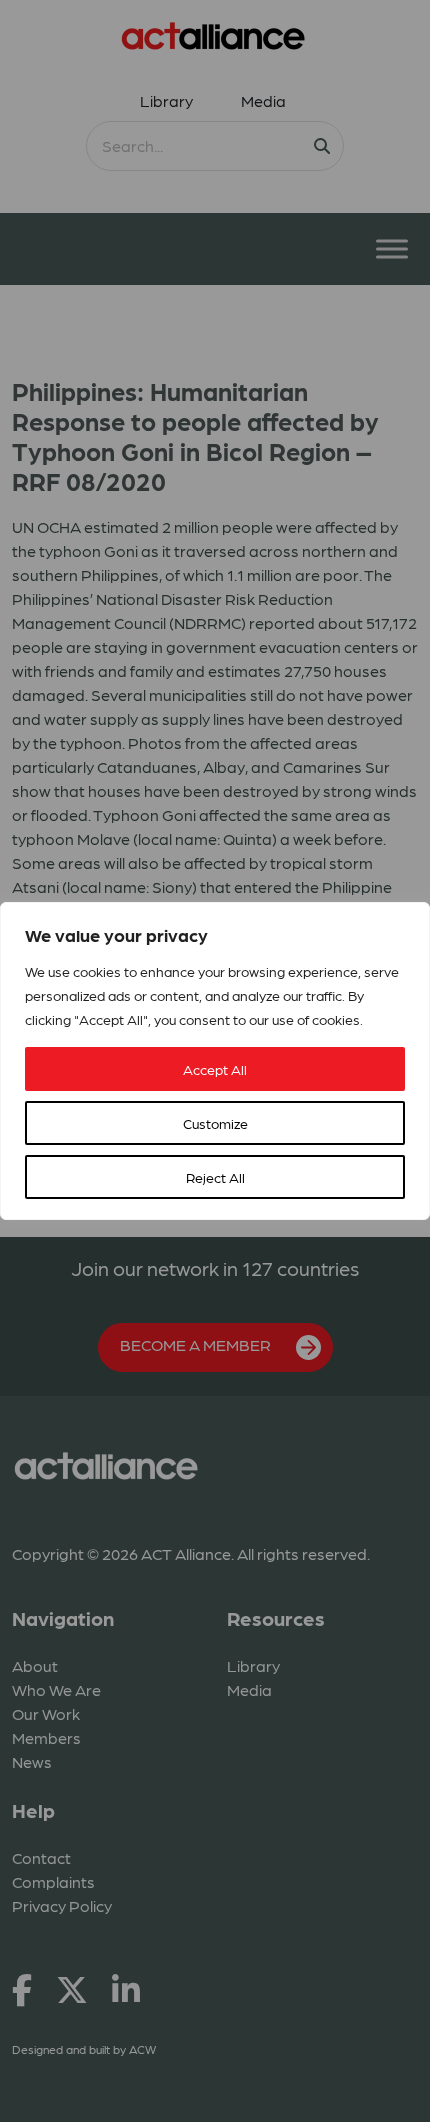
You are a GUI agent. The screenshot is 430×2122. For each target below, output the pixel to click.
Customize (215, 1123)
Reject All (215, 1177)
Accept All (215, 1069)
